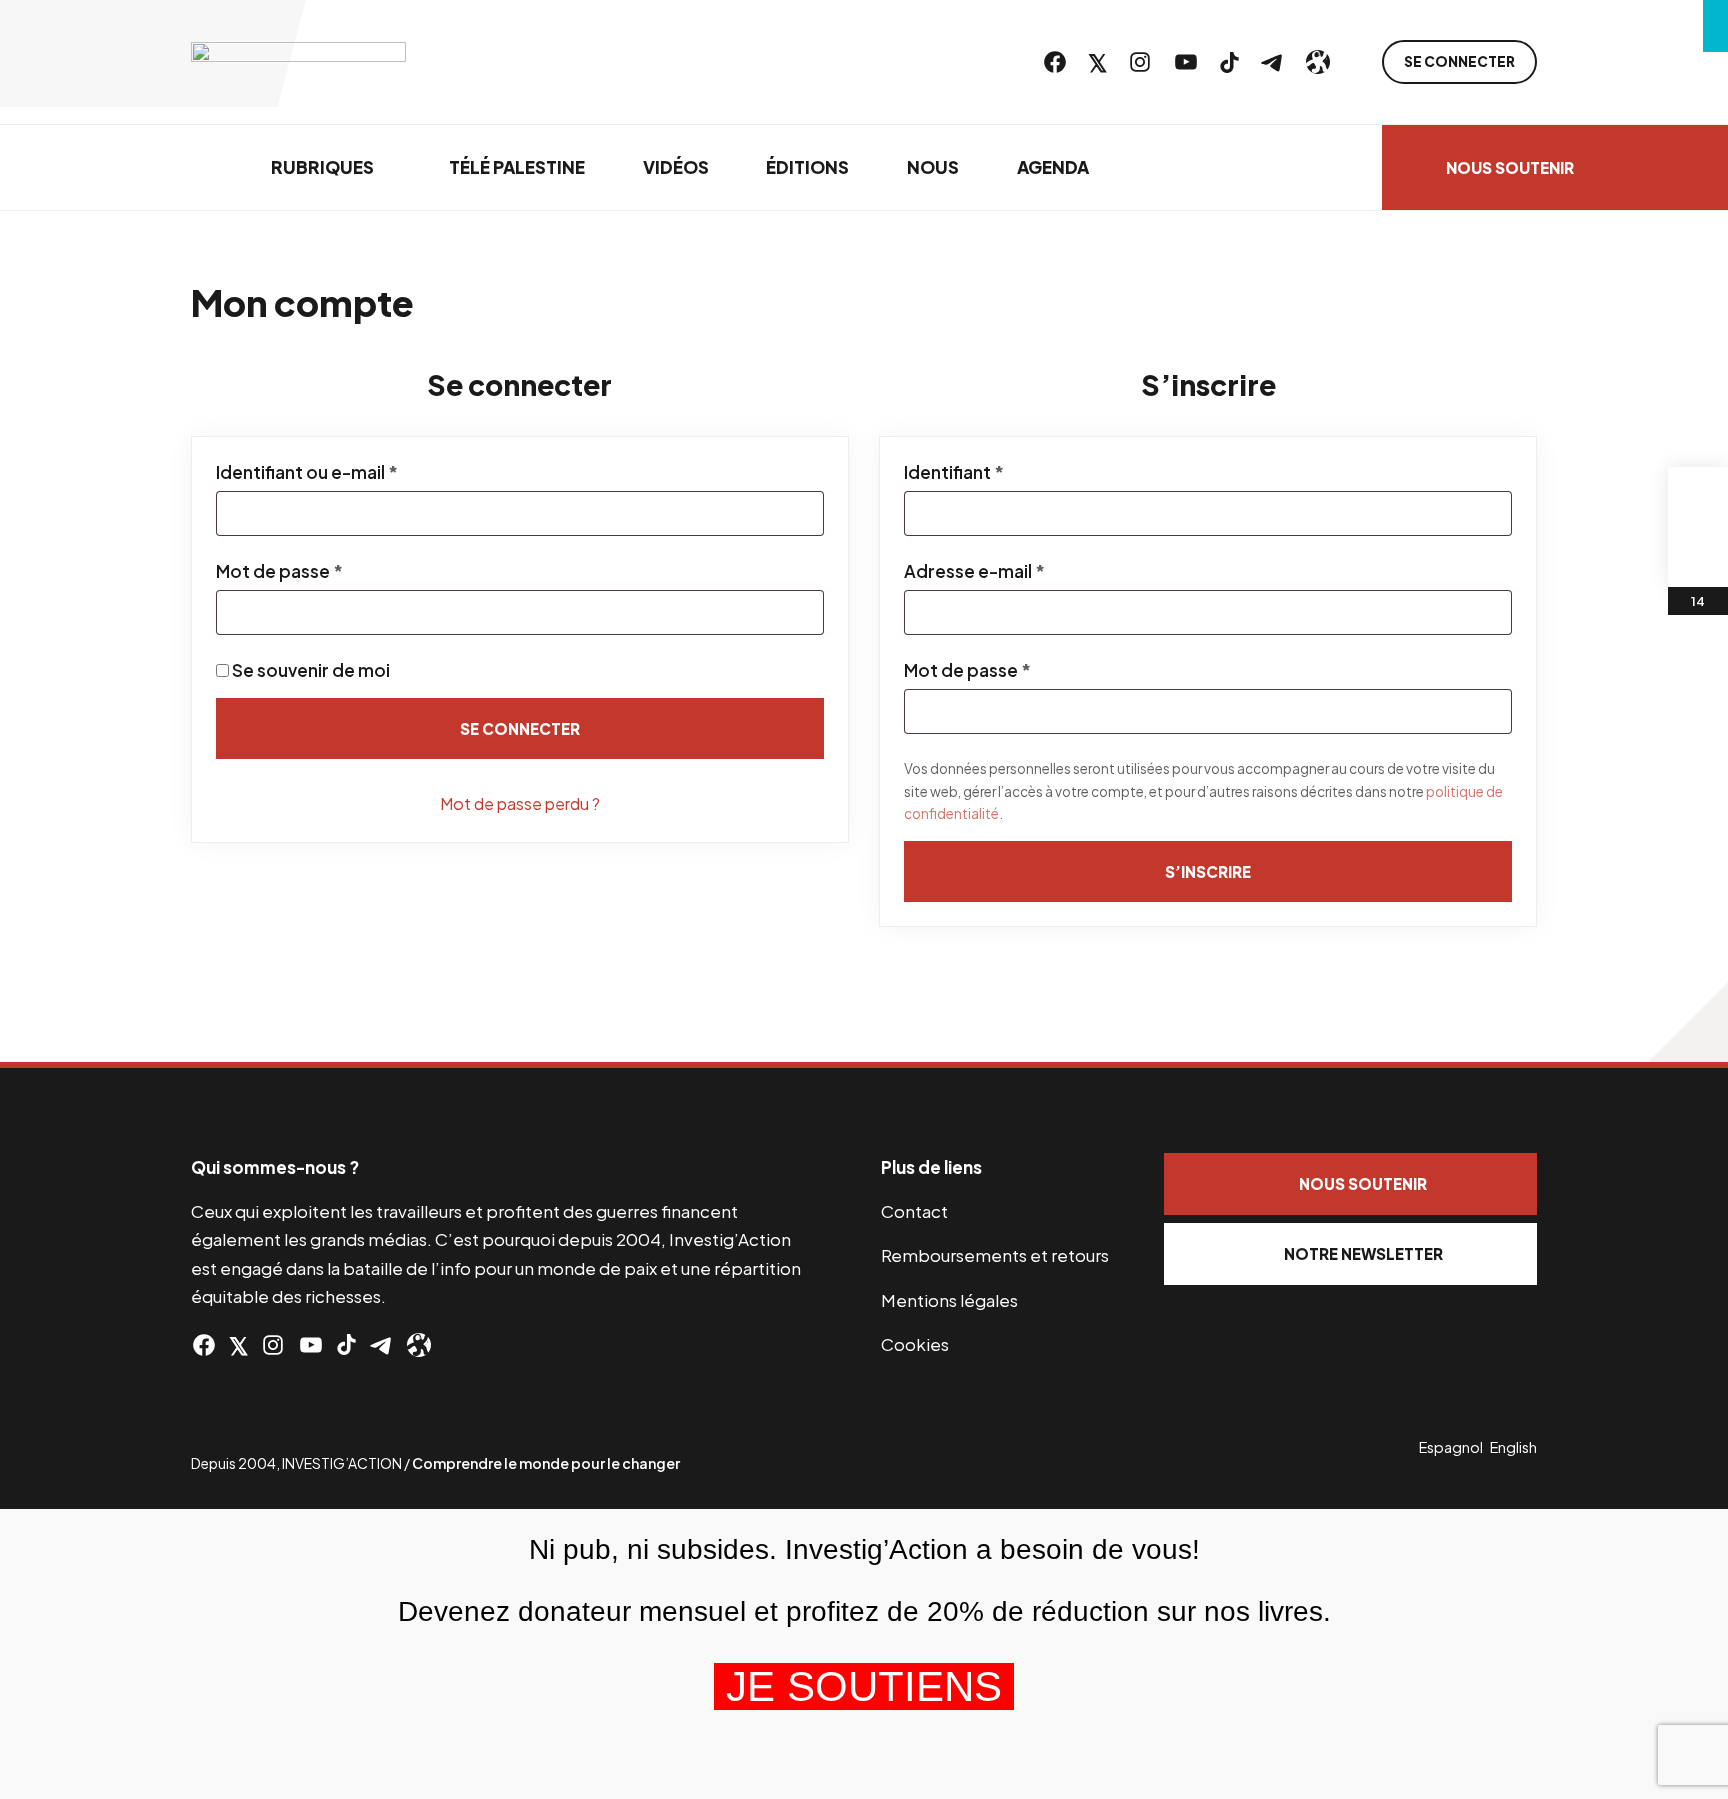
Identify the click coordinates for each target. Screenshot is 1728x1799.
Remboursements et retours (995, 1255)
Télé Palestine (517, 167)
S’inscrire (1208, 871)
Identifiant (1002, 472)
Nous (933, 167)
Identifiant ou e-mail (355, 472)
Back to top (1688, 1022)
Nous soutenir (1510, 167)
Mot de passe (328, 571)
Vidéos (676, 167)
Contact (914, 1211)
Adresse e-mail (1023, 571)
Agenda (1053, 167)
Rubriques (322, 167)
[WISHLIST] (1698, 557)
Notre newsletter (1363, 1253)
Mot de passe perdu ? (520, 803)
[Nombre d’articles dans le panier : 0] (1698, 497)
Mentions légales (949, 1300)
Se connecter (1459, 61)
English (1513, 1447)
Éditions (807, 167)
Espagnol (1451, 1447)
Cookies (915, 1344)
